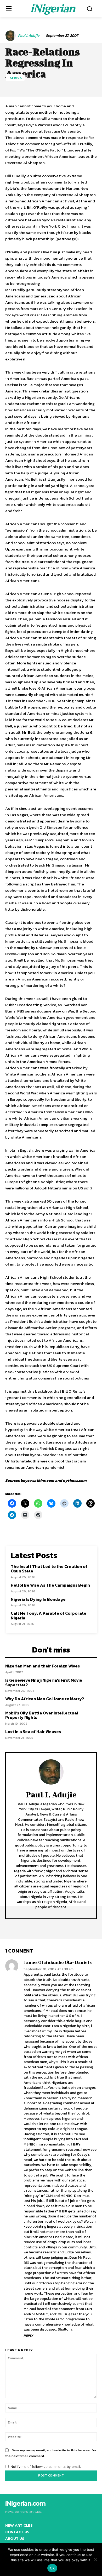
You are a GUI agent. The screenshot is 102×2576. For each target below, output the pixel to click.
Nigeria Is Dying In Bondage (38, 1599)
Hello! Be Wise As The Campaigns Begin (50, 1585)
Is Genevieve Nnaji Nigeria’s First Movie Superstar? (44, 1682)
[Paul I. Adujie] (11, 36)
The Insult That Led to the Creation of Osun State (49, 1569)
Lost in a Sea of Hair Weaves (33, 1732)
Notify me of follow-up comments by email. (46, 2467)
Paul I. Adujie (29, 36)
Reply (28, 2336)
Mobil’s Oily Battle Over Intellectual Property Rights (42, 1715)
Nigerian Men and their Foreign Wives (42, 1666)
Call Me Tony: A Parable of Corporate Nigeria (49, 1615)
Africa (16, 78)
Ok (52, 2568)
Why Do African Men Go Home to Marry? (45, 1699)
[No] (95, 2559)
